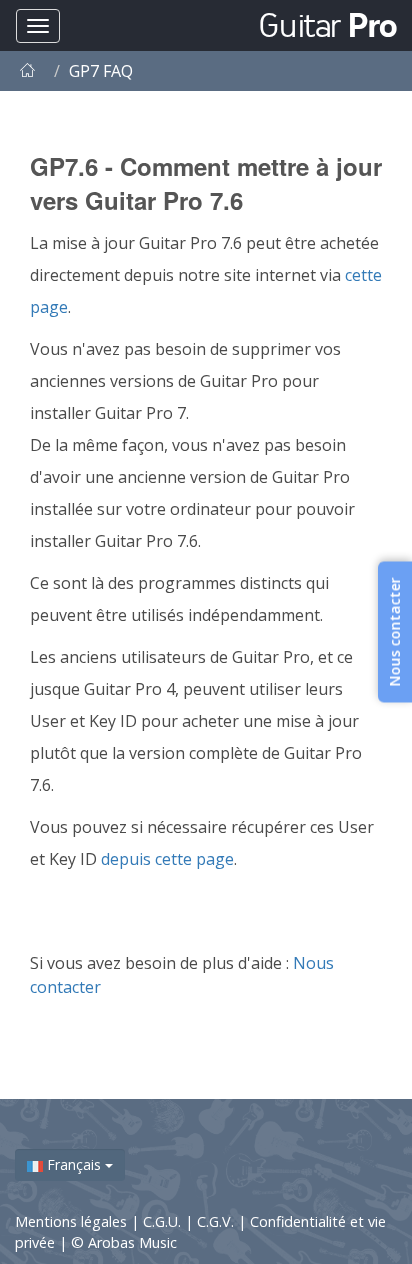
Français (74, 1164)
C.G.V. (217, 1221)
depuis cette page (167, 859)
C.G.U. (164, 1221)
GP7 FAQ (101, 71)
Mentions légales (73, 1221)
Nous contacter (394, 632)
